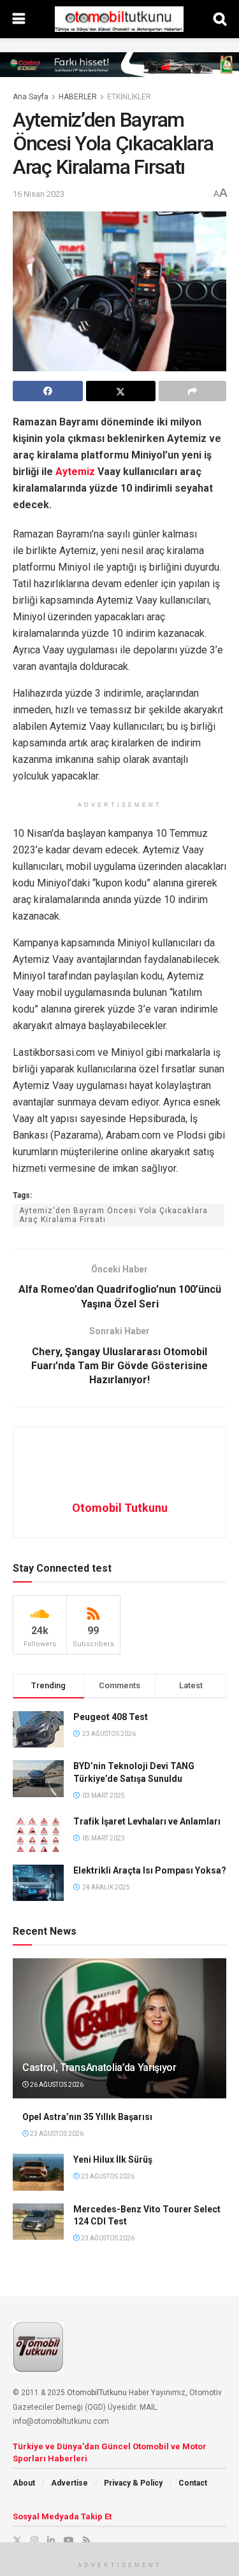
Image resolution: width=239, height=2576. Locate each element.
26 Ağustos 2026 (56, 2085)
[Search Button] (220, 19)
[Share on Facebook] (48, 391)
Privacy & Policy (133, 2483)
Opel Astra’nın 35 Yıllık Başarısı (87, 2117)
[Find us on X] (17, 2540)
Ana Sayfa (31, 97)
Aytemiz (75, 472)
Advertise (69, 2483)
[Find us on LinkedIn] (51, 2540)
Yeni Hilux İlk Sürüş (113, 2160)
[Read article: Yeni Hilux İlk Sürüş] (38, 2172)
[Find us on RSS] (86, 2540)
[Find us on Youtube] (69, 2540)
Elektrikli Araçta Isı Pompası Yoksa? (150, 1870)
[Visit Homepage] (119, 19)
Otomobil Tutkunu (120, 1508)
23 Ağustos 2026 (56, 2134)
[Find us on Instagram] (34, 2540)
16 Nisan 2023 (39, 194)
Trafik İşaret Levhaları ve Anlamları (147, 1821)
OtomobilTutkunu (97, 2393)
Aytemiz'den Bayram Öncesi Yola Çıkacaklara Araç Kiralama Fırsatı (113, 1215)
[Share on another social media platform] (192, 391)
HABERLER (78, 97)
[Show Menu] (19, 19)
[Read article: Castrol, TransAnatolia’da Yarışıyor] (119, 2035)
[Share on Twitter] (121, 391)
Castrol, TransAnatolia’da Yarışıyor (99, 2067)
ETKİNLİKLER (129, 97)
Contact (193, 2483)
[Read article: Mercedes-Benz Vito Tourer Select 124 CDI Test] (38, 2222)
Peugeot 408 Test (111, 1717)
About (24, 2483)
